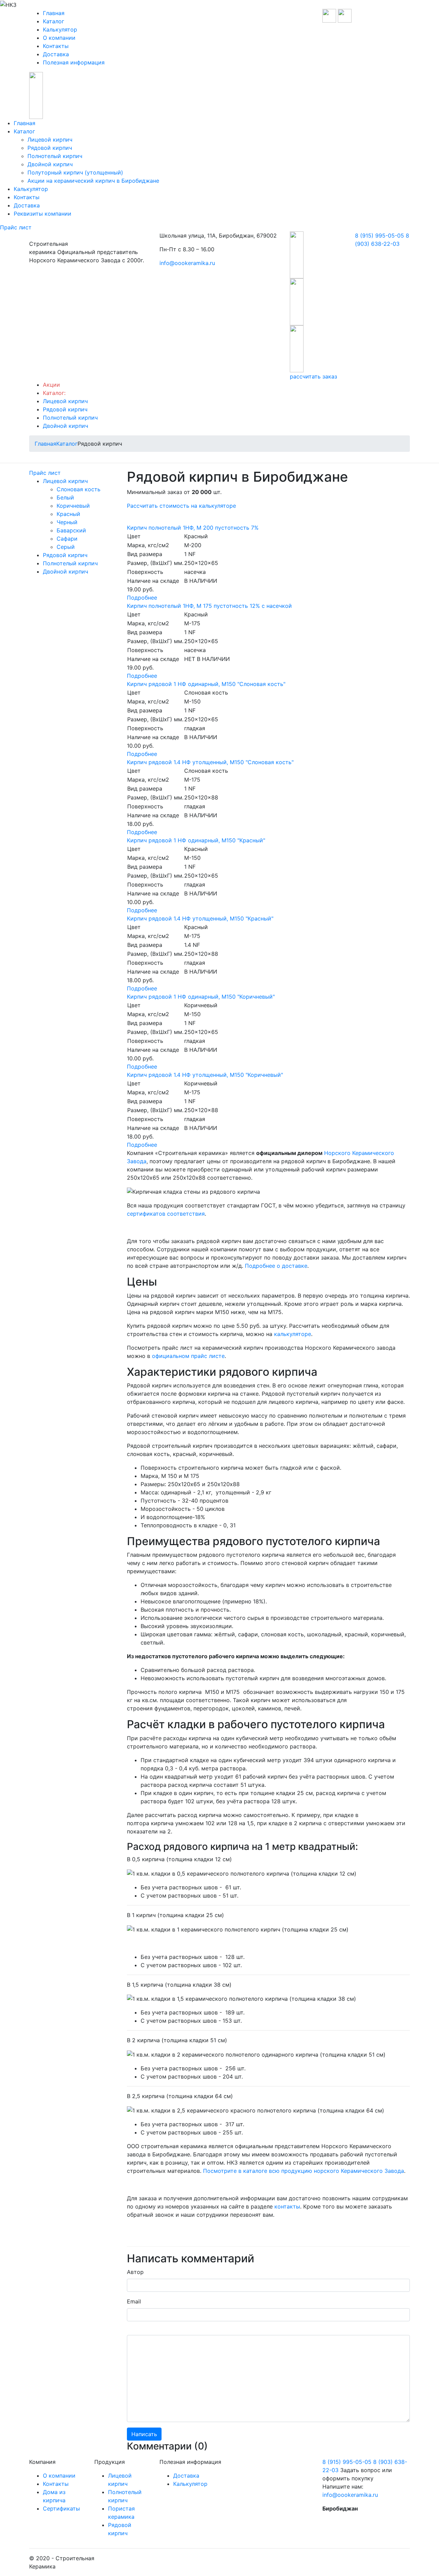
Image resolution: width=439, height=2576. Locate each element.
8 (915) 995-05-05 (379, 236)
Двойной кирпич (50, 164)
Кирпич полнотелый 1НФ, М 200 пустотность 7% (193, 528)
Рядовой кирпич (50, 148)
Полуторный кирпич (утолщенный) (75, 172)
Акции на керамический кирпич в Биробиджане (93, 181)
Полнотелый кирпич (55, 156)
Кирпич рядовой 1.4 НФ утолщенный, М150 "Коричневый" (205, 1075)
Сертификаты (61, 2508)
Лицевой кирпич (50, 140)
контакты (287, 2206)
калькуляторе (293, 1334)
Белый (65, 497)
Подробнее (142, 598)
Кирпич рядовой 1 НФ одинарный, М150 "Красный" (196, 840)
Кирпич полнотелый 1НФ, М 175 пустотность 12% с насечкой (209, 606)
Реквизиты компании (43, 214)
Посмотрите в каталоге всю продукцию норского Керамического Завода (304, 2171)
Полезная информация (74, 62)
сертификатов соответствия (166, 1214)
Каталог (54, 21)
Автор (135, 2272)
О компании (59, 38)
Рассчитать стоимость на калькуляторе (181, 506)
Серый (66, 547)
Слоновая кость (79, 489)
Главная (54, 13)
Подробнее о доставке (276, 1266)
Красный (68, 514)
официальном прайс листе (188, 1356)
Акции (51, 385)
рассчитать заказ (313, 376)
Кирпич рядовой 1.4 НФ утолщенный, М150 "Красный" (200, 918)
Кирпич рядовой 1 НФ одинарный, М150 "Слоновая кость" (206, 684)
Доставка (56, 54)
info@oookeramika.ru (187, 263)
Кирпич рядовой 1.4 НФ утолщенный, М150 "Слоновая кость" (210, 762)
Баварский (71, 530)
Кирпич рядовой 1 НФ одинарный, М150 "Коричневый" (201, 997)
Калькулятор (60, 29)
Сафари (67, 539)
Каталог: (54, 393)
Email (134, 2301)
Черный (67, 522)
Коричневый (73, 506)
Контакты (56, 46)
